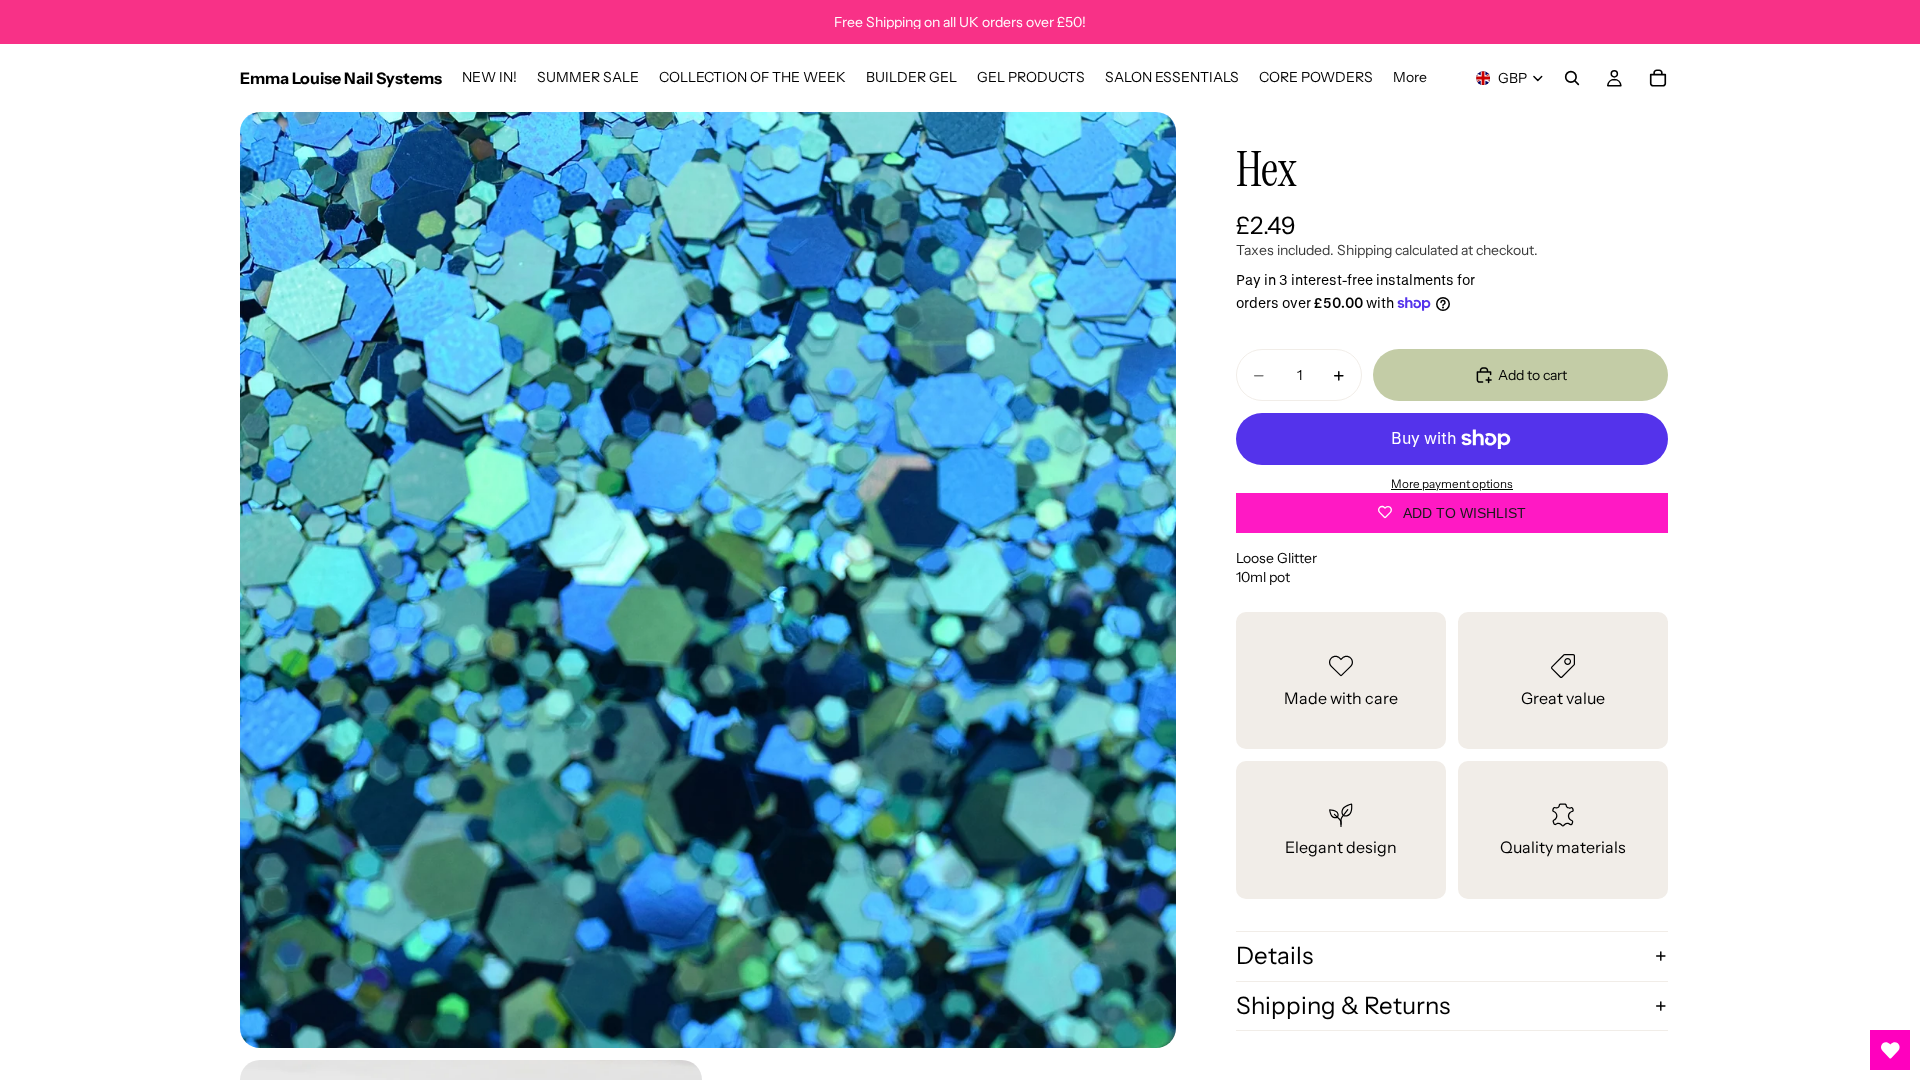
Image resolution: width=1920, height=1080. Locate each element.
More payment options (1452, 484)
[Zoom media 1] (708, 580)
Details (1274, 955)
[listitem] (1410, 78)
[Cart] (1658, 78)
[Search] (1572, 78)
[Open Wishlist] (1890, 1050)
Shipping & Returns (1343, 1005)
